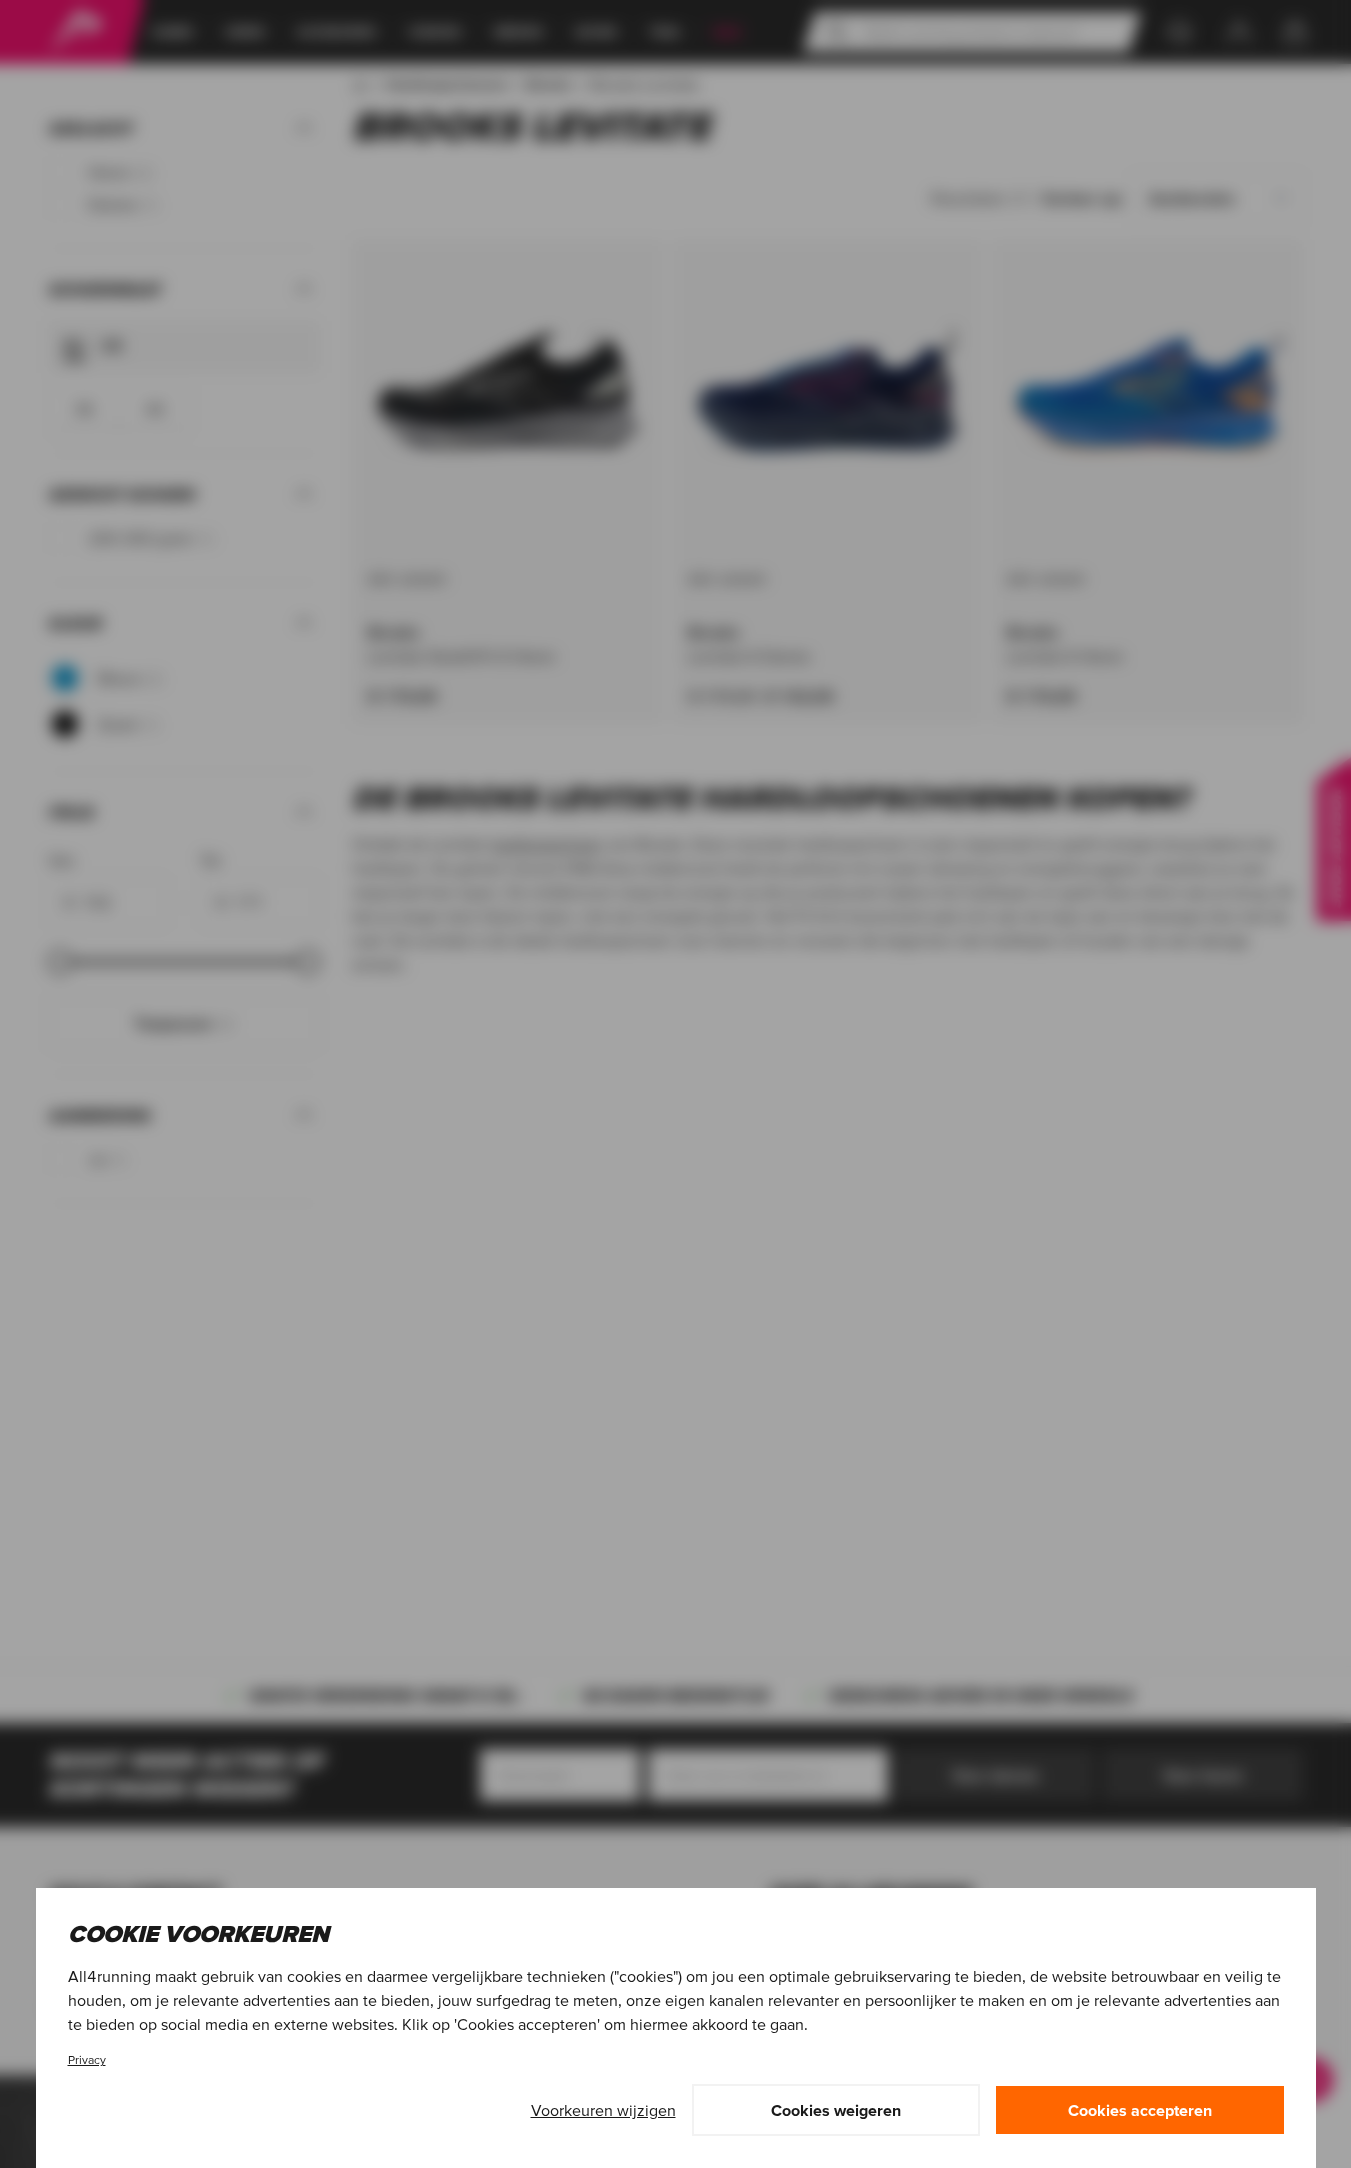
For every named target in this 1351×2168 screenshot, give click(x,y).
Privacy (87, 2059)
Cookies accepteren (1140, 2110)
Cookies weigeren (836, 2110)
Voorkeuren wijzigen (603, 2110)
